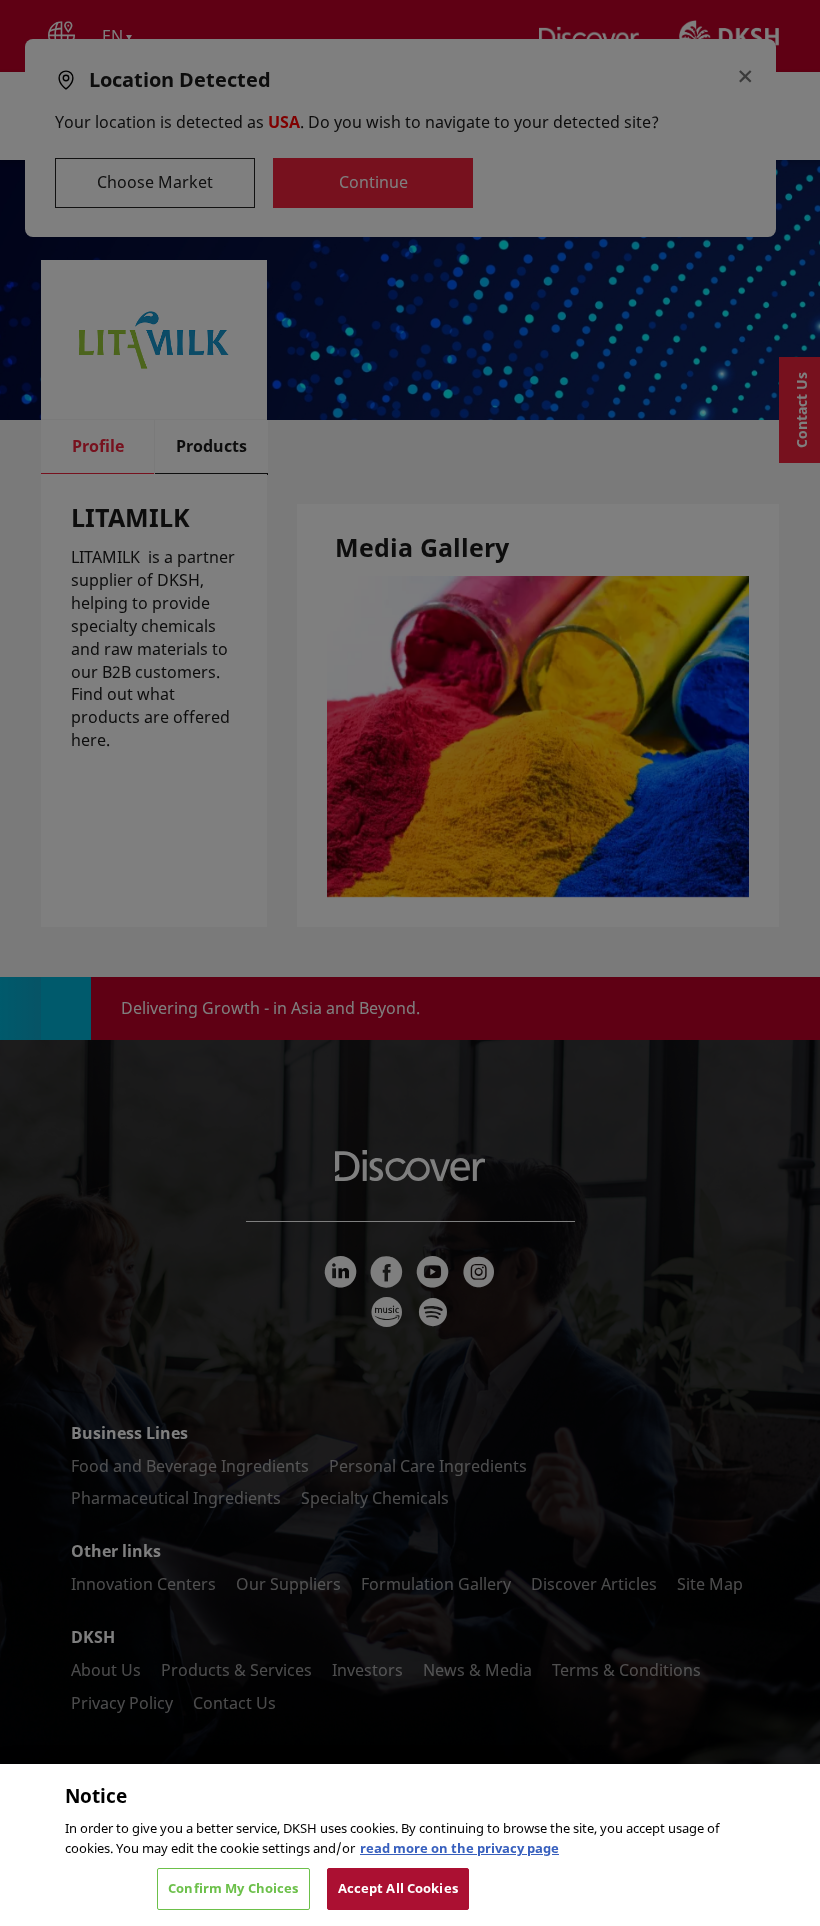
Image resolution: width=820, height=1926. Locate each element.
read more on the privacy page (459, 1848)
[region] (410, 1845)
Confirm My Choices (233, 1888)
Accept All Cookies (398, 1888)
